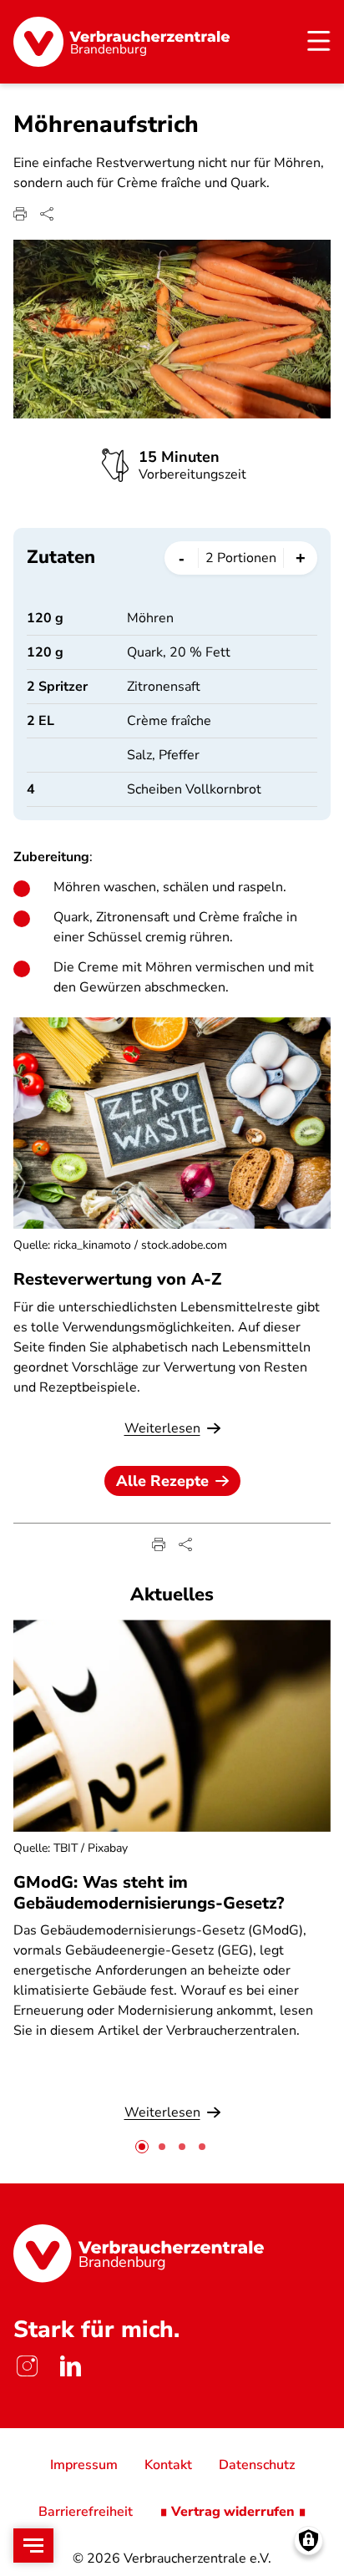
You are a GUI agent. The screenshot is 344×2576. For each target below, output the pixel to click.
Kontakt (168, 2465)
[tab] (142, 2147)
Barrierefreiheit (86, 2512)
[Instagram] (27, 2366)
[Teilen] (47, 214)
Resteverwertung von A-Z (117, 1279)
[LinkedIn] (70, 2366)
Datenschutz (257, 2465)
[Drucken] (20, 214)
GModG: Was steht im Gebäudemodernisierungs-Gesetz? (149, 1893)
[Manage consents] (309, 2541)
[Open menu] (33, 2546)
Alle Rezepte (162, 1481)
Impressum (84, 2465)
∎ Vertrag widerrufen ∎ (233, 2512)
